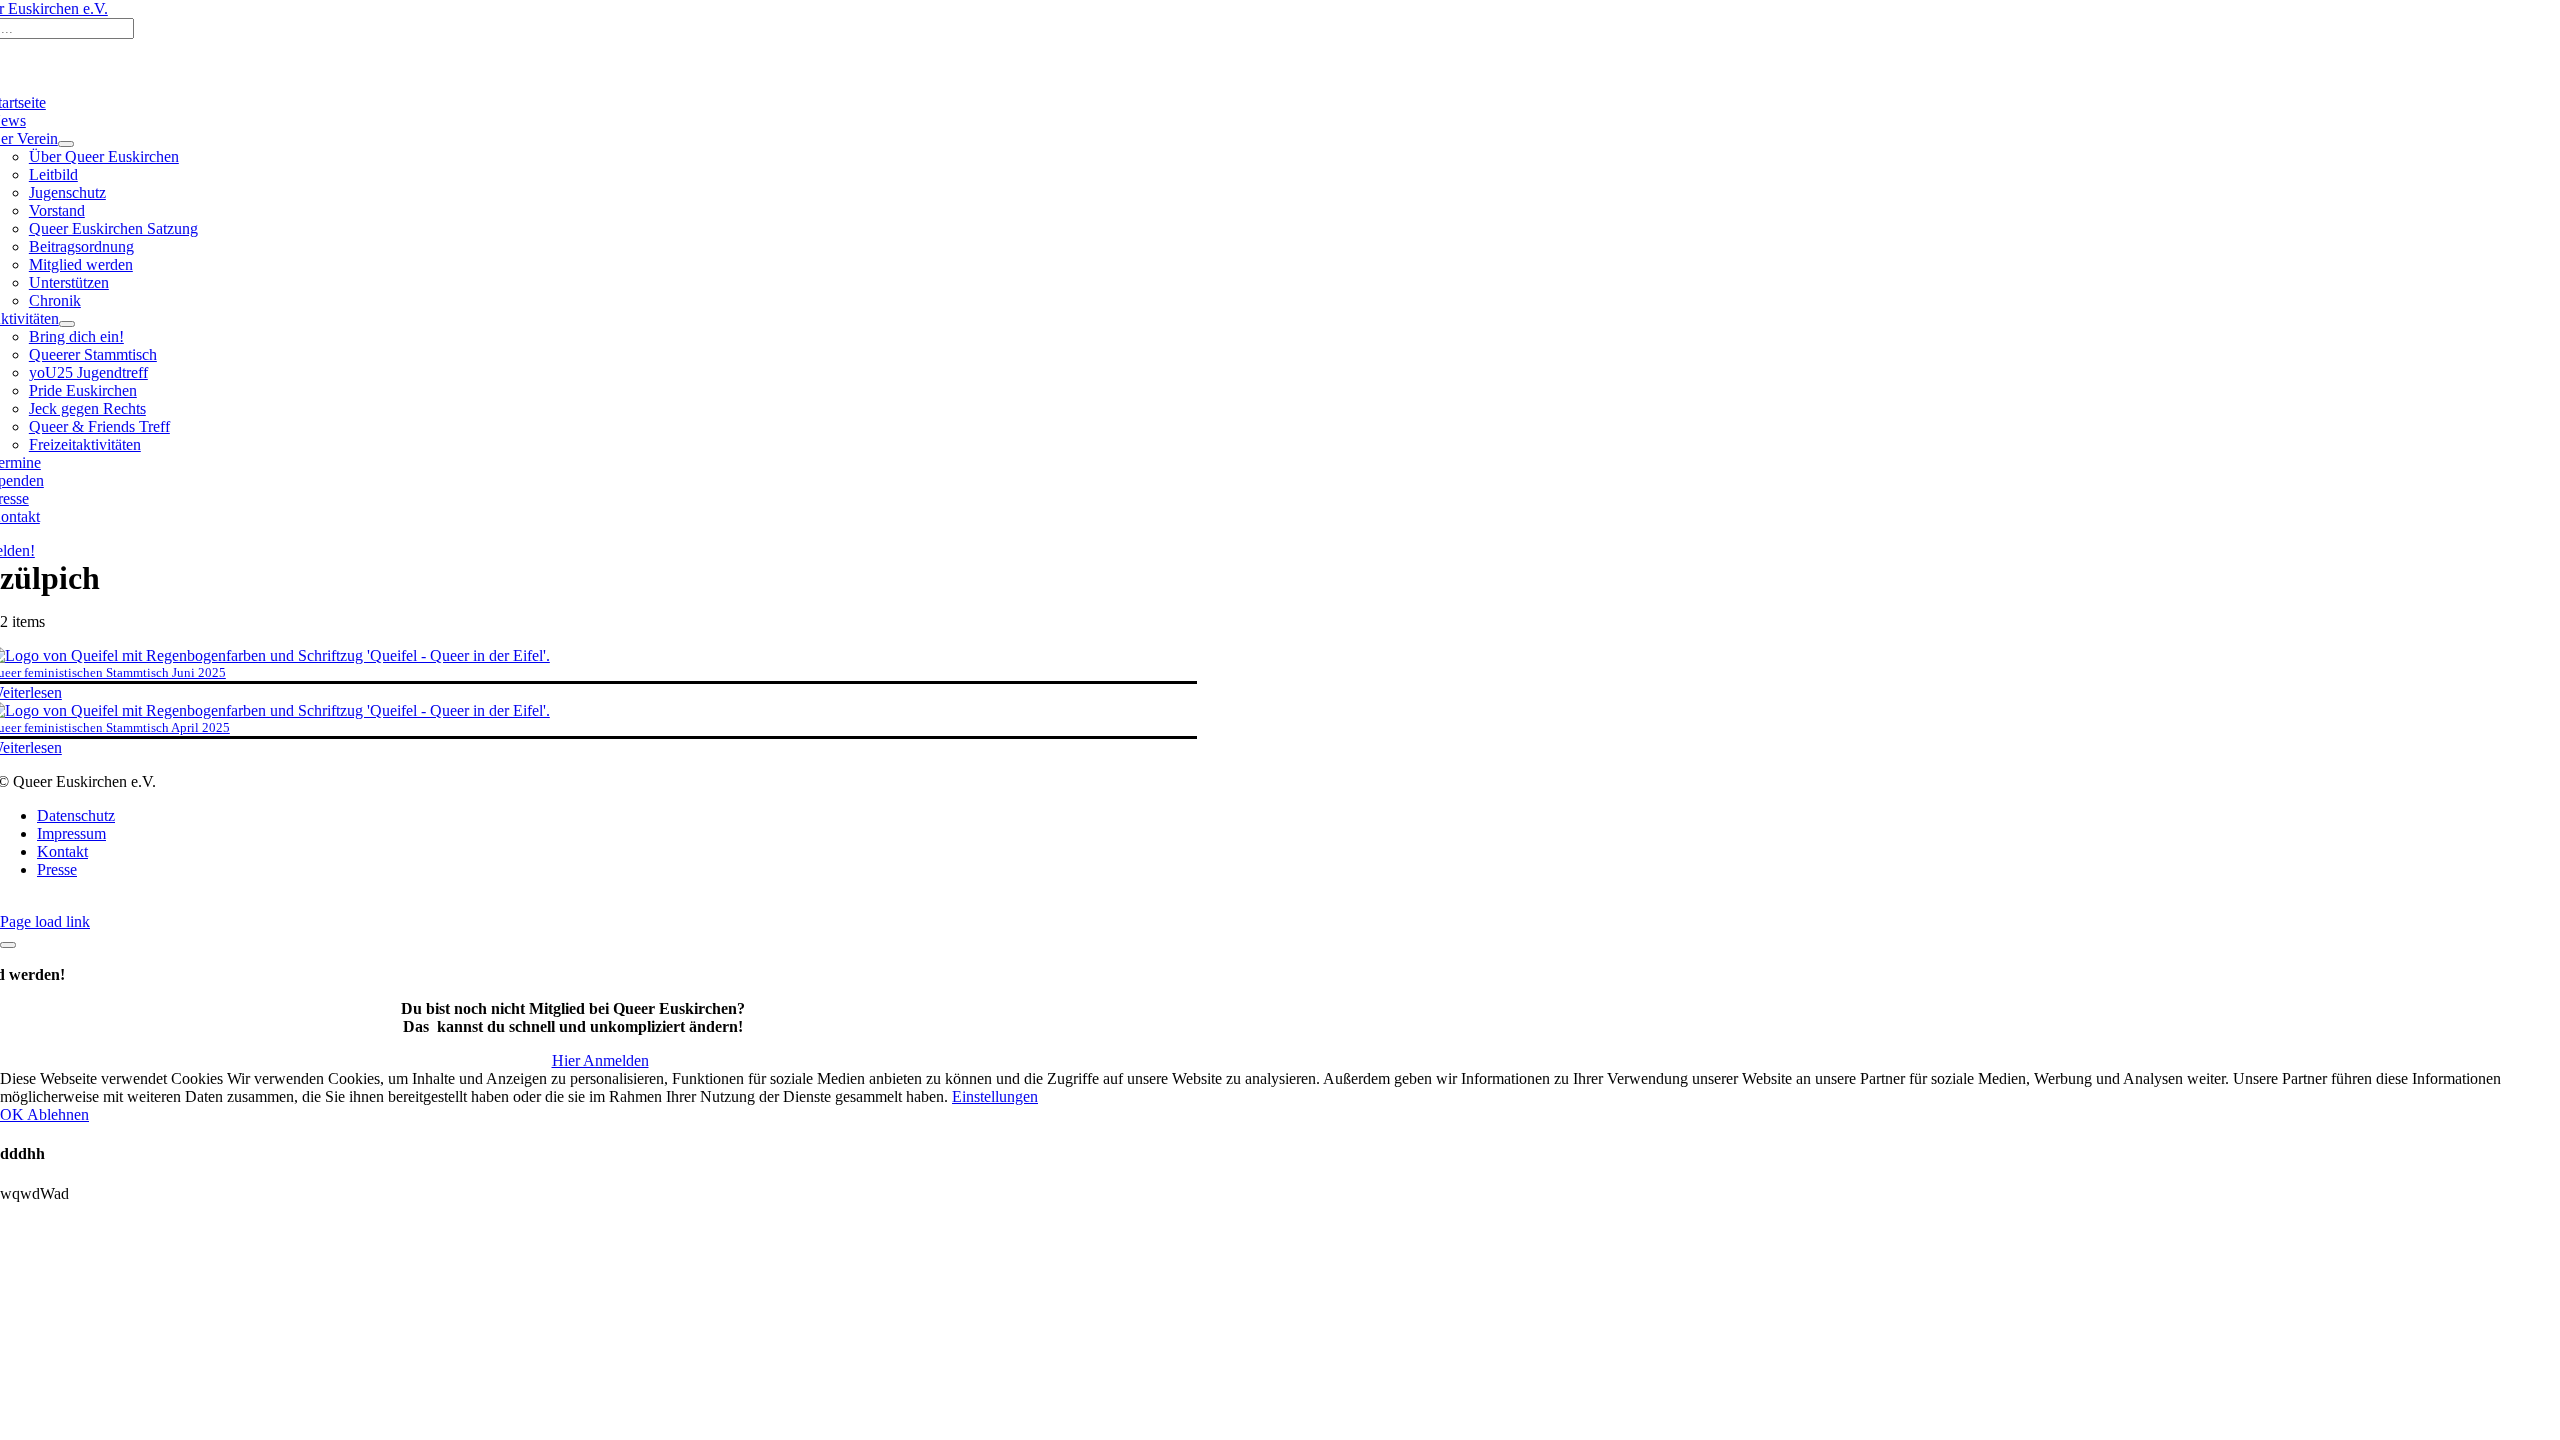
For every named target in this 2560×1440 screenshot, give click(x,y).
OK (13, 1114)
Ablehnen (58, 1114)
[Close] (8, 945)
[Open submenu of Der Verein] (66, 144)
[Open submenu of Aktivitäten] (67, 324)
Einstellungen (995, 1096)
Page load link (45, 921)
